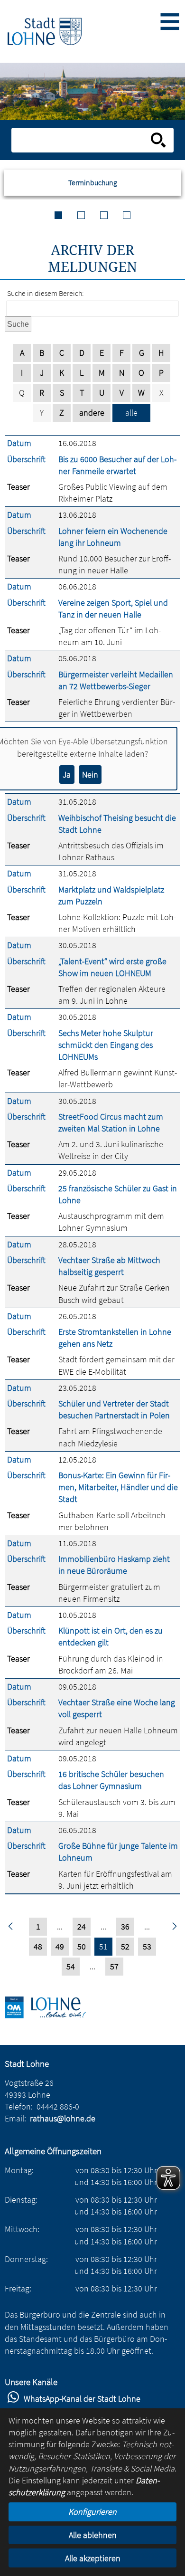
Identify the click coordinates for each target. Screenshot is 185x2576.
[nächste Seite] (174, 1927)
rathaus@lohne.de (63, 2118)
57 (114, 1966)
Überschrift (26, 459)
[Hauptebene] (45, 31)
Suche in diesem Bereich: (46, 293)
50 (82, 1946)
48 (38, 1946)
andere (92, 413)
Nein (90, 775)
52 (125, 1946)
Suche (18, 324)
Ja (67, 775)
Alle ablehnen (93, 2535)
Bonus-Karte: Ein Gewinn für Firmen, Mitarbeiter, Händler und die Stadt (118, 1487)
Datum (19, 443)
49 (60, 1946)
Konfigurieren (92, 2512)
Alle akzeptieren (93, 2558)
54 (71, 1966)
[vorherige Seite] (11, 1927)
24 (82, 1926)
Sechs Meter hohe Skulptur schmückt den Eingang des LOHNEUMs (106, 1045)
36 (125, 1926)
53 (147, 1946)
